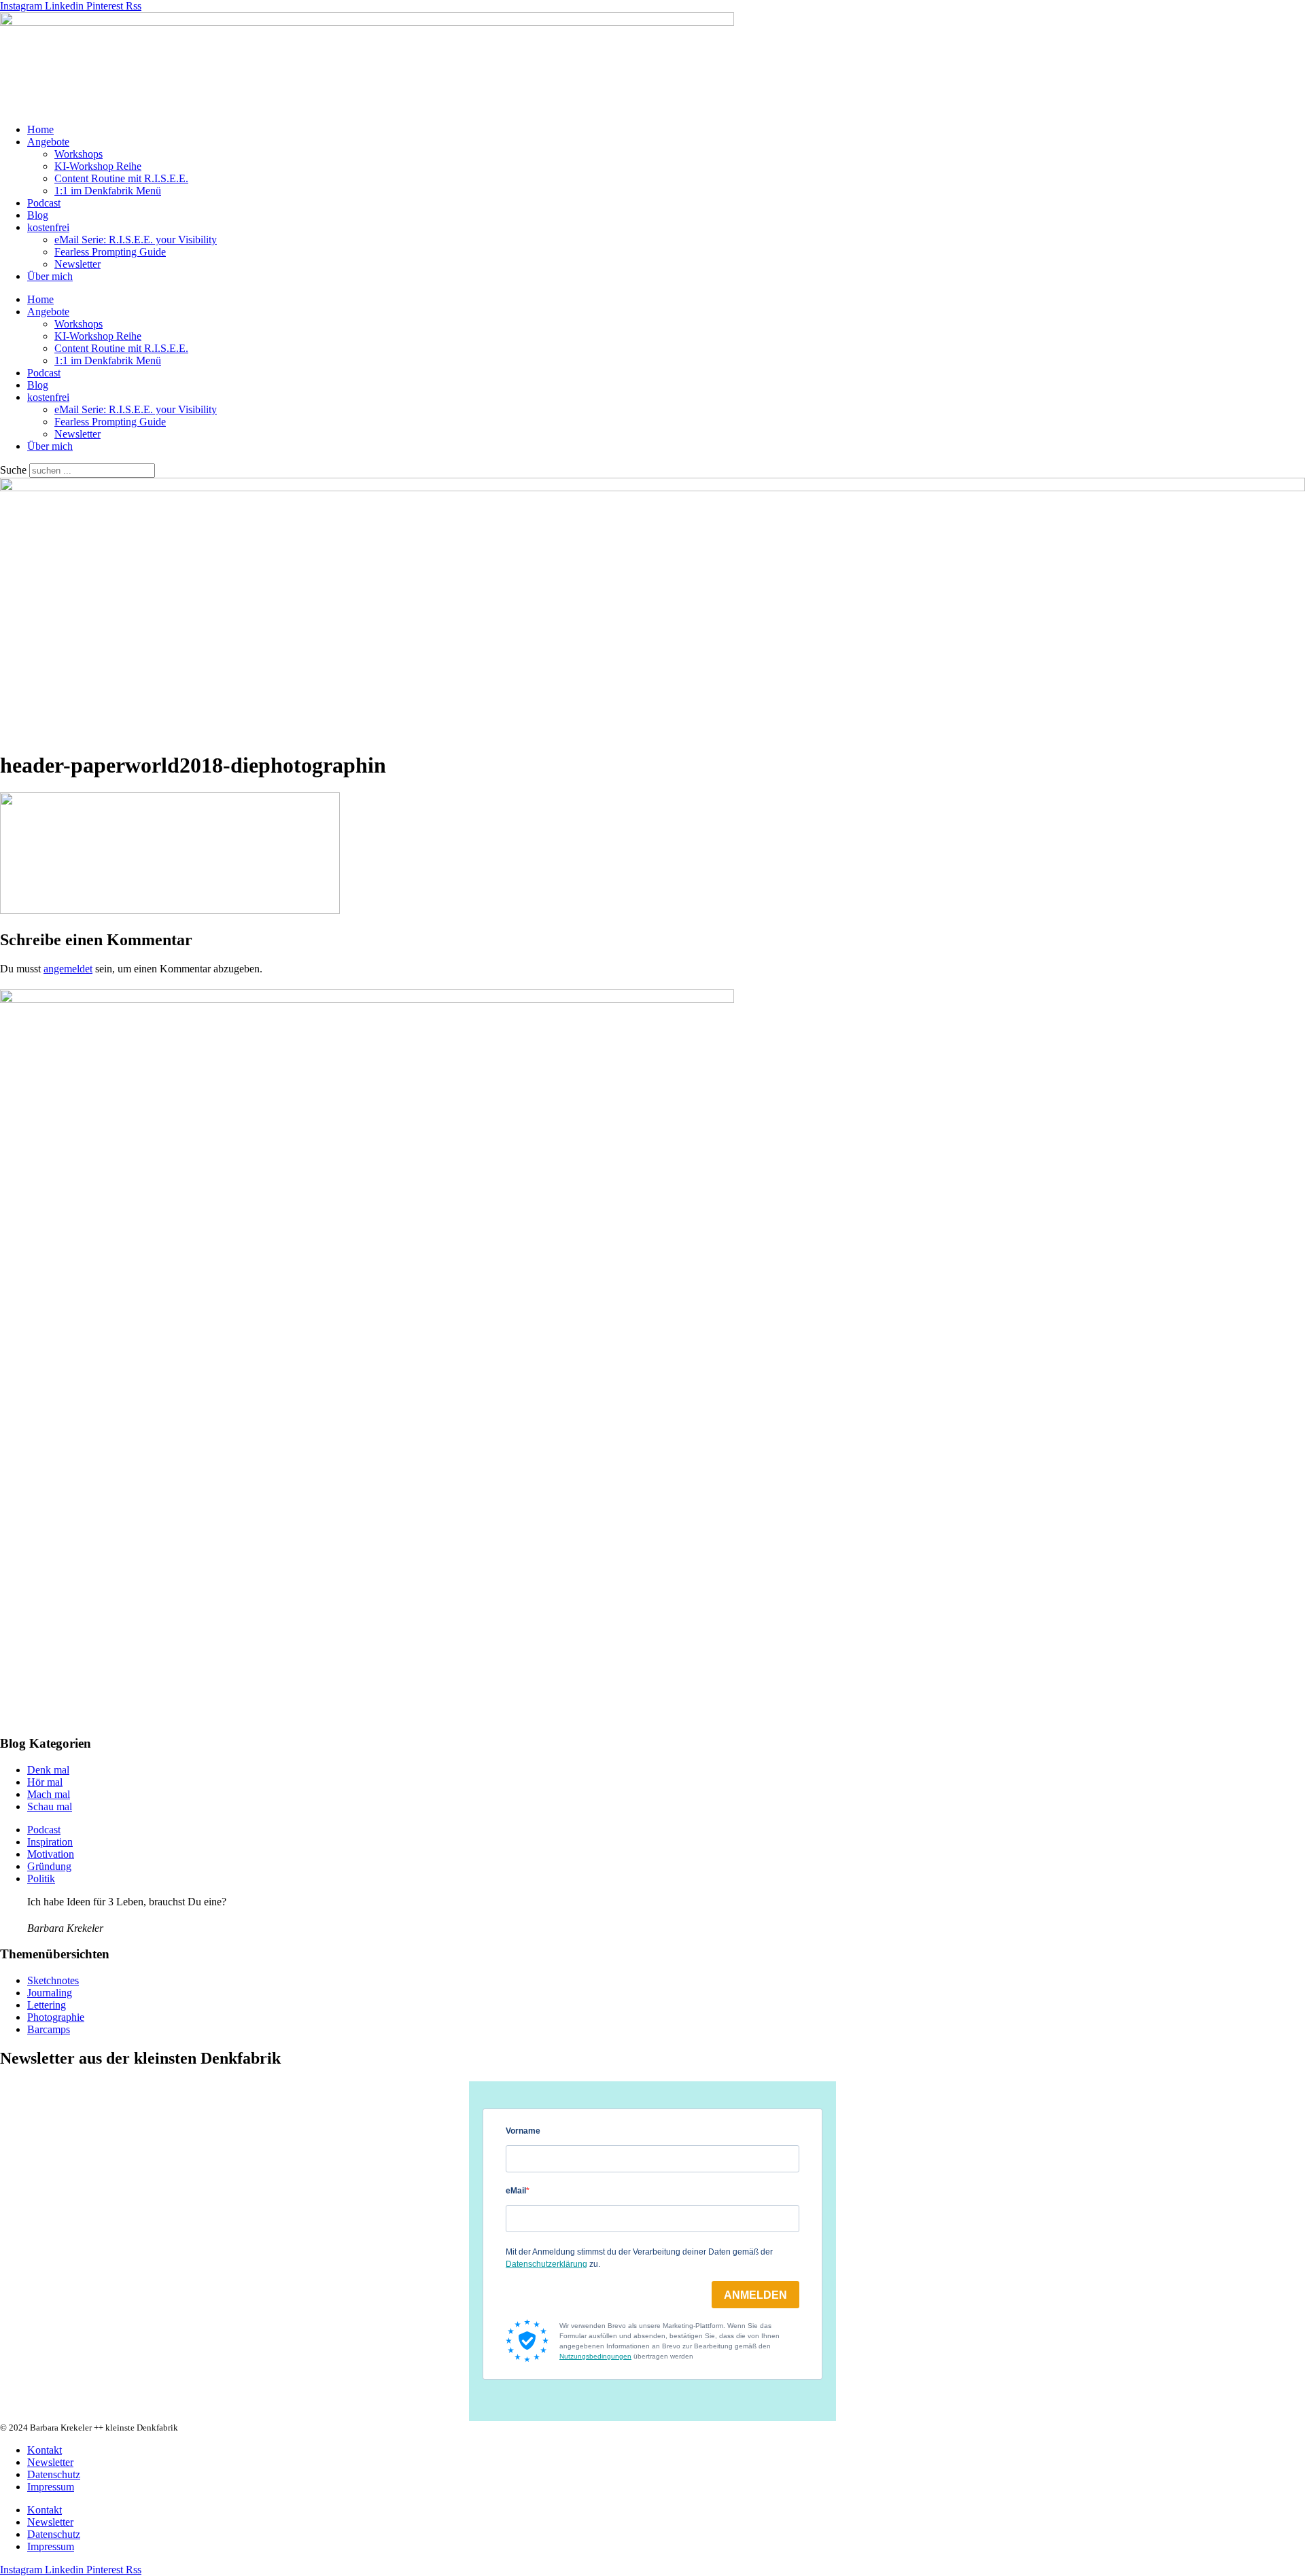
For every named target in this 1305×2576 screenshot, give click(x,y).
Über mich (50, 276)
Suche (13, 470)
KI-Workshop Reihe (98, 166)
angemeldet (68, 969)
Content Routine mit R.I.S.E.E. (121, 178)
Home (40, 129)
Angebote (48, 142)
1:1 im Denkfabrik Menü (108, 191)
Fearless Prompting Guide (110, 252)
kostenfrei (48, 227)
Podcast (44, 203)
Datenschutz (54, 2474)
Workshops (79, 154)
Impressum (51, 2487)
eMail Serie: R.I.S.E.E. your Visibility (136, 240)
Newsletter (77, 264)
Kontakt (45, 2450)
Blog (38, 215)
